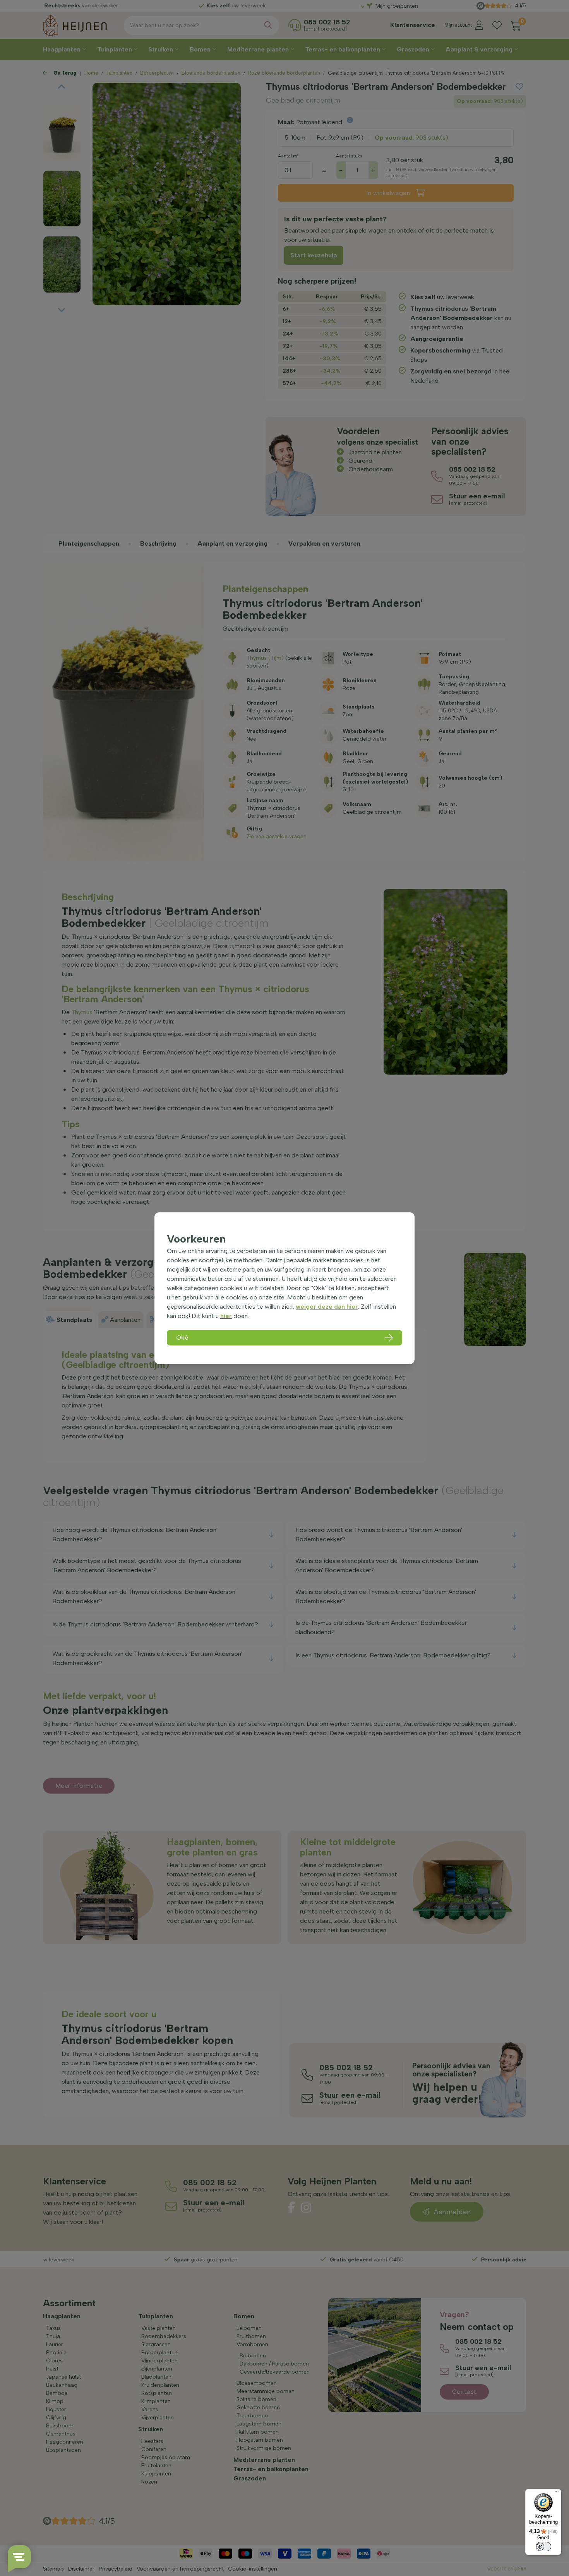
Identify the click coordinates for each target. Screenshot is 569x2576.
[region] (284, 1288)
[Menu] (557, 2494)
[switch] (543, 2547)
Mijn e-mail (231, 159)
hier (226, 1316)
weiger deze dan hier (327, 1307)
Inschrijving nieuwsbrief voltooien (285, 202)
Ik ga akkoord (242, 186)
